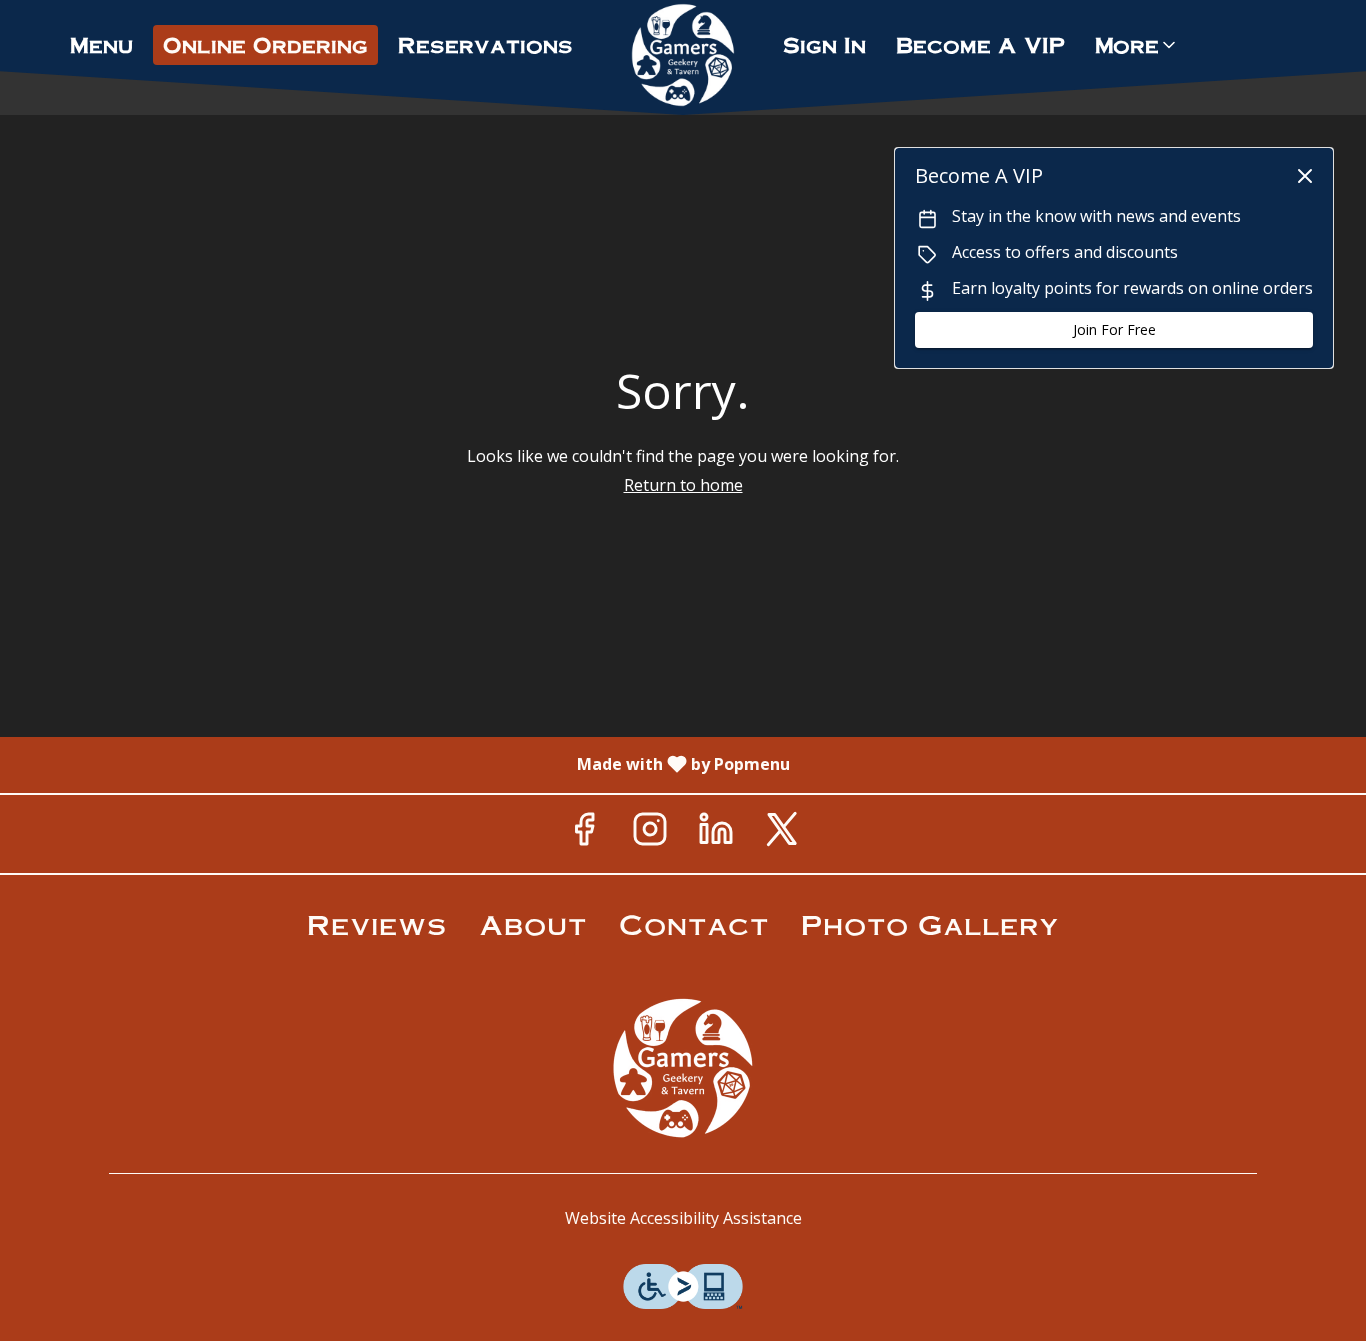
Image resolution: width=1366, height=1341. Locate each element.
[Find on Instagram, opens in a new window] (650, 834)
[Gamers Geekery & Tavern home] (683, 55)
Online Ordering (265, 44)
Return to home (683, 485)
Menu (101, 44)
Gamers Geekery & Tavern (683, 1068)
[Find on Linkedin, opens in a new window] (716, 834)
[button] (1137, 45)
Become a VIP (980, 44)
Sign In (824, 44)
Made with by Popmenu (402, 764)
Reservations (485, 44)
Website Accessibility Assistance (683, 1218)
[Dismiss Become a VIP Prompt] (1305, 176)
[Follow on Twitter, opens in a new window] (782, 834)
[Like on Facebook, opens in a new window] (584, 834)
